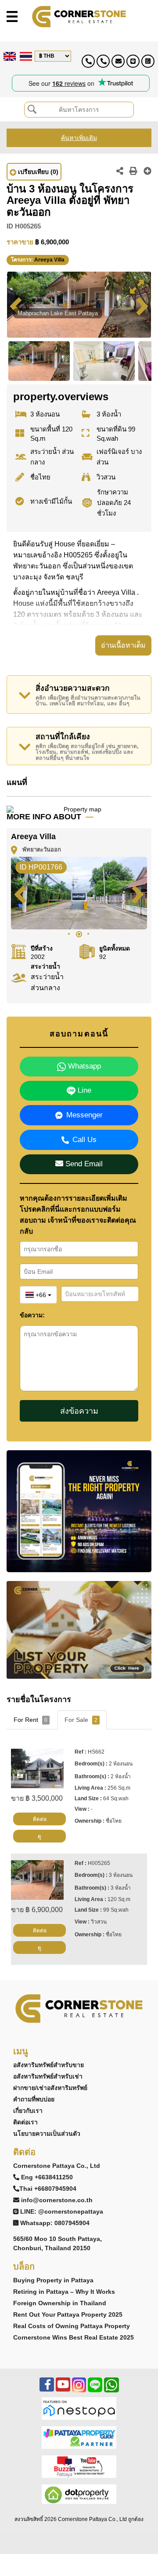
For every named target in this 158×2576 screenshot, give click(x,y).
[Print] (133, 172)
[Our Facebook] (47, 2389)
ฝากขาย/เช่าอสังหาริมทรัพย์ (50, 2088)
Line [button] (83, 1090)
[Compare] (147, 172)
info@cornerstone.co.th (57, 2200)
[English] (9, 56)
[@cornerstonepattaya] (133, 61)
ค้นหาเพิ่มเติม (79, 138)
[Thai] (25, 56)
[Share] (120, 172)
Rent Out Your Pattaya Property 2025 (68, 2314)
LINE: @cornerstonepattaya (62, 2211)
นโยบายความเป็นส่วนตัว (47, 2134)
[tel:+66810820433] (103, 61)
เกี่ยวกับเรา (28, 2111)
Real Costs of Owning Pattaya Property (72, 2326)
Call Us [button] (84, 1140)
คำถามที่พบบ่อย (34, 2099)
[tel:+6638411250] (88, 61)
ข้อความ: (32, 1315)
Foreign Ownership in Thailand (60, 2303)
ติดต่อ (40, 1819)
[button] (136, 287)
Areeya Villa (49, 260)
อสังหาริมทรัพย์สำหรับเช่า (48, 2076)
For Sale (81, 1720)
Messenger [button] (84, 1115)
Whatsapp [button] (83, 1066)
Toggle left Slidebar (12, 17)
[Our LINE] (95, 2389)
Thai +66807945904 (48, 2189)
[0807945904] (148, 61)
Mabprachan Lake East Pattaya (58, 313)
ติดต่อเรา (25, 2122)
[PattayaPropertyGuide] (79, 2437)
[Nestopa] (79, 2408)
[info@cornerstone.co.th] (118, 61)
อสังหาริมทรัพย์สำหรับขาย (48, 2065)
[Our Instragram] (79, 2389)
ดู (39, 1836)
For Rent (31, 1720)
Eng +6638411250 (47, 2177)
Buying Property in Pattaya (53, 2280)
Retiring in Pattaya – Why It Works (64, 2292)
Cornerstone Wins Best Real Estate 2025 (74, 2337)
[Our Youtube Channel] (63, 2389)
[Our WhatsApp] (111, 2389)
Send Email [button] (83, 1164)
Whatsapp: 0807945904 (55, 2223)
